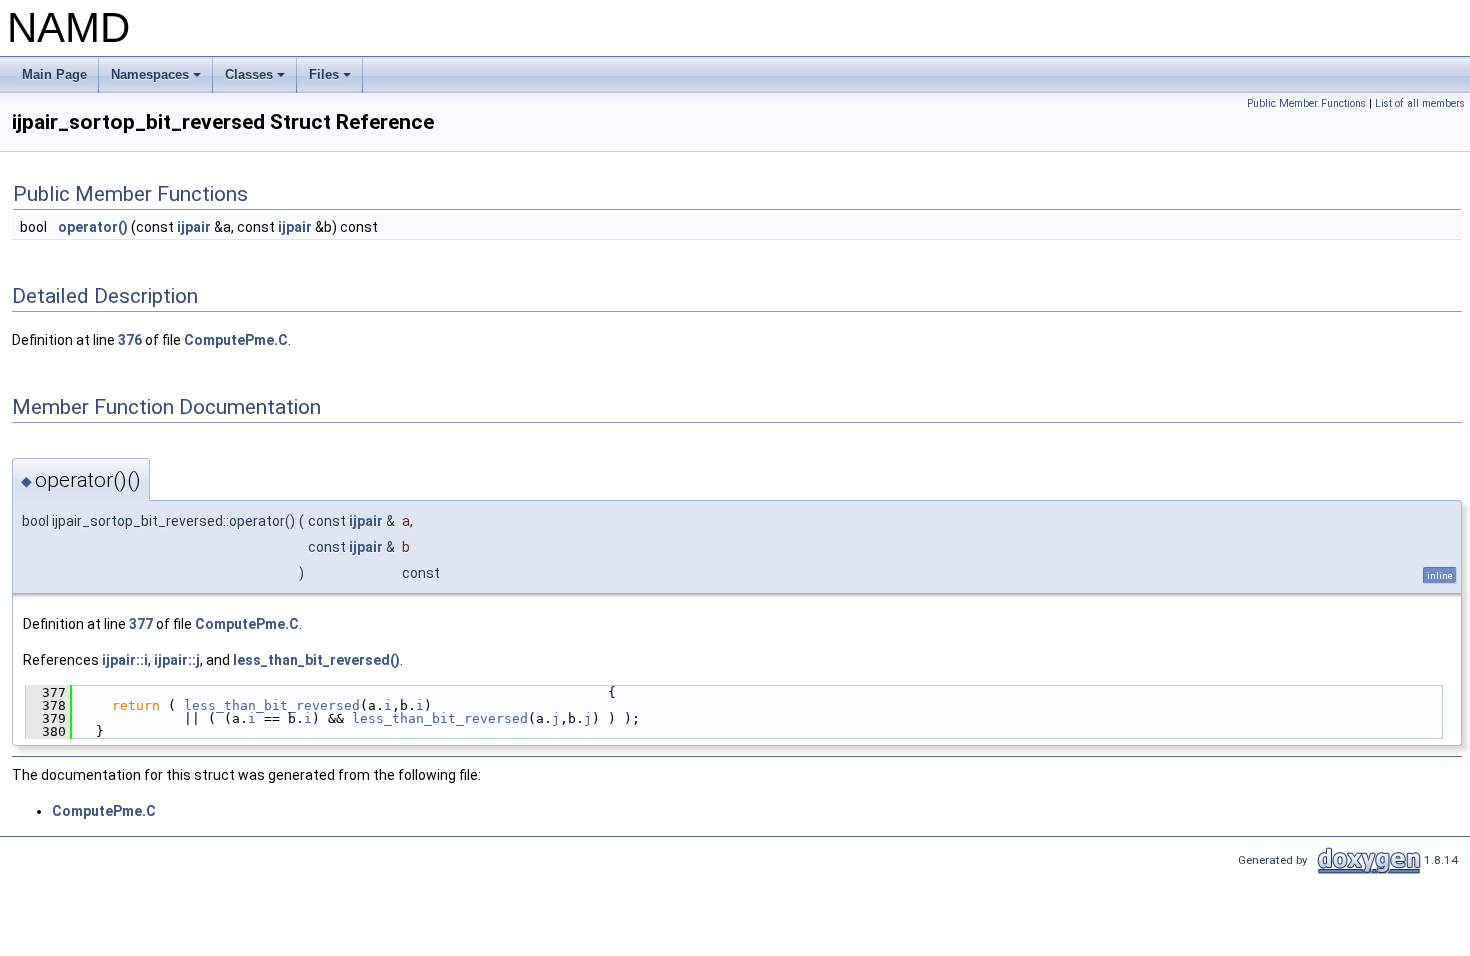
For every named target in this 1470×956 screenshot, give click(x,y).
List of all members (1420, 103)
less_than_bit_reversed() (316, 660)
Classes (256, 80)
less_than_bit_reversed (272, 705)
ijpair (194, 227)
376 (130, 340)
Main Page (54, 74)
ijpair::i (125, 660)
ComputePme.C (236, 340)
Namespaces (157, 80)
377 (141, 624)
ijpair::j (177, 660)
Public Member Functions (1306, 103)
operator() (93, 227)
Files (331, 80)
